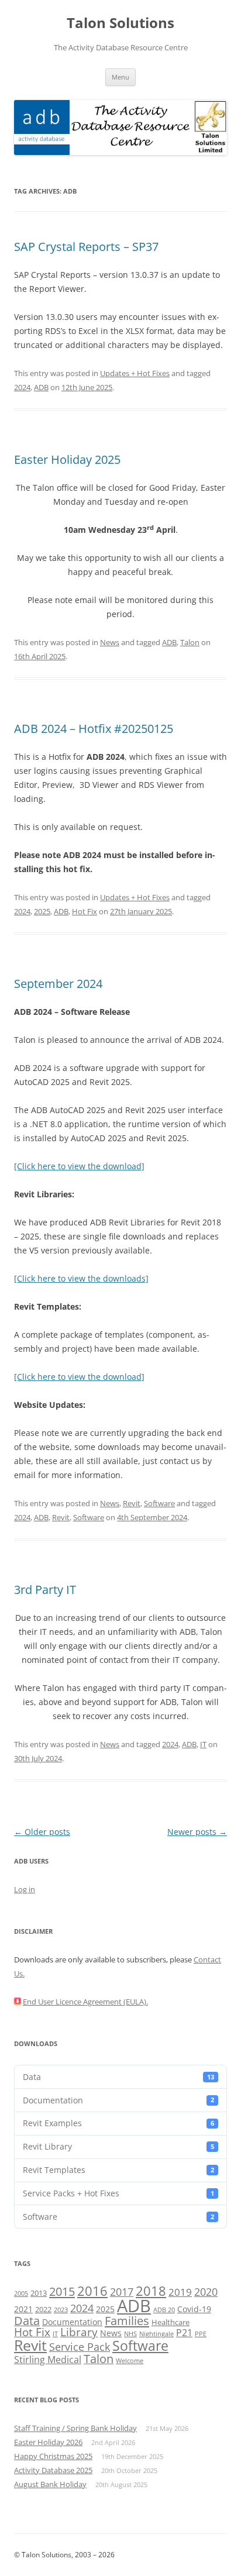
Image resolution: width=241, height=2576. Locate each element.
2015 (62, 2291)
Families (127, 2320)
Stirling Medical (48, 2360)
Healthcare (171, 2322)
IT (203, 1744)
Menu (120, 77)
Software (159, 1503)
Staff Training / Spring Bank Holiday (75, 2428)
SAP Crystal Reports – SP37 (86, 247)
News (110, 642)
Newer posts (197, 1832)
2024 (22, 387)
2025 (42, 911)
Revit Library (118, 2146)
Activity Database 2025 (53, 2470)
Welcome (130, 2361)
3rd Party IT (45, 1590)
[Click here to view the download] (79, 1166)
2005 (21, 2293)
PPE (201, 2334)
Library (79, 2332)
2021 (23, 2309)
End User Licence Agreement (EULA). (85, 2002)
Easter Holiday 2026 (48, 2442)
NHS (130, 2334)
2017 (122, 2292)
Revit (132, 1503)
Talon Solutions (120, 23)
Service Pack (80, 2347)
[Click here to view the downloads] (81, 1278)
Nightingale (156, 2334)
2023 (61, 2310)
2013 (39, 2293)
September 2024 (58, 984)
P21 (184, 2333)
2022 (43, 2309)
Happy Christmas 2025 (53, 2456)
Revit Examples (118, 2123)
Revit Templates (118, 2170)
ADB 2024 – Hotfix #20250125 (94, 729)
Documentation (118, 2100)
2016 (92, 2291)
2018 (151, 2291)
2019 (180, 2292)
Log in (25, 1889)
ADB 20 (164, 2310)
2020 (206, 2292)
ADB (41, 387)
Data (118, 2077)
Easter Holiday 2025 (67, 459)
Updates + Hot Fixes (135, 373)
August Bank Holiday (50, 2484)
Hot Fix (85, 911)
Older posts (42, 1832)
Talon (190, 642)
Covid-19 (194, 2309)
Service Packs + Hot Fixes (118, 2193)
